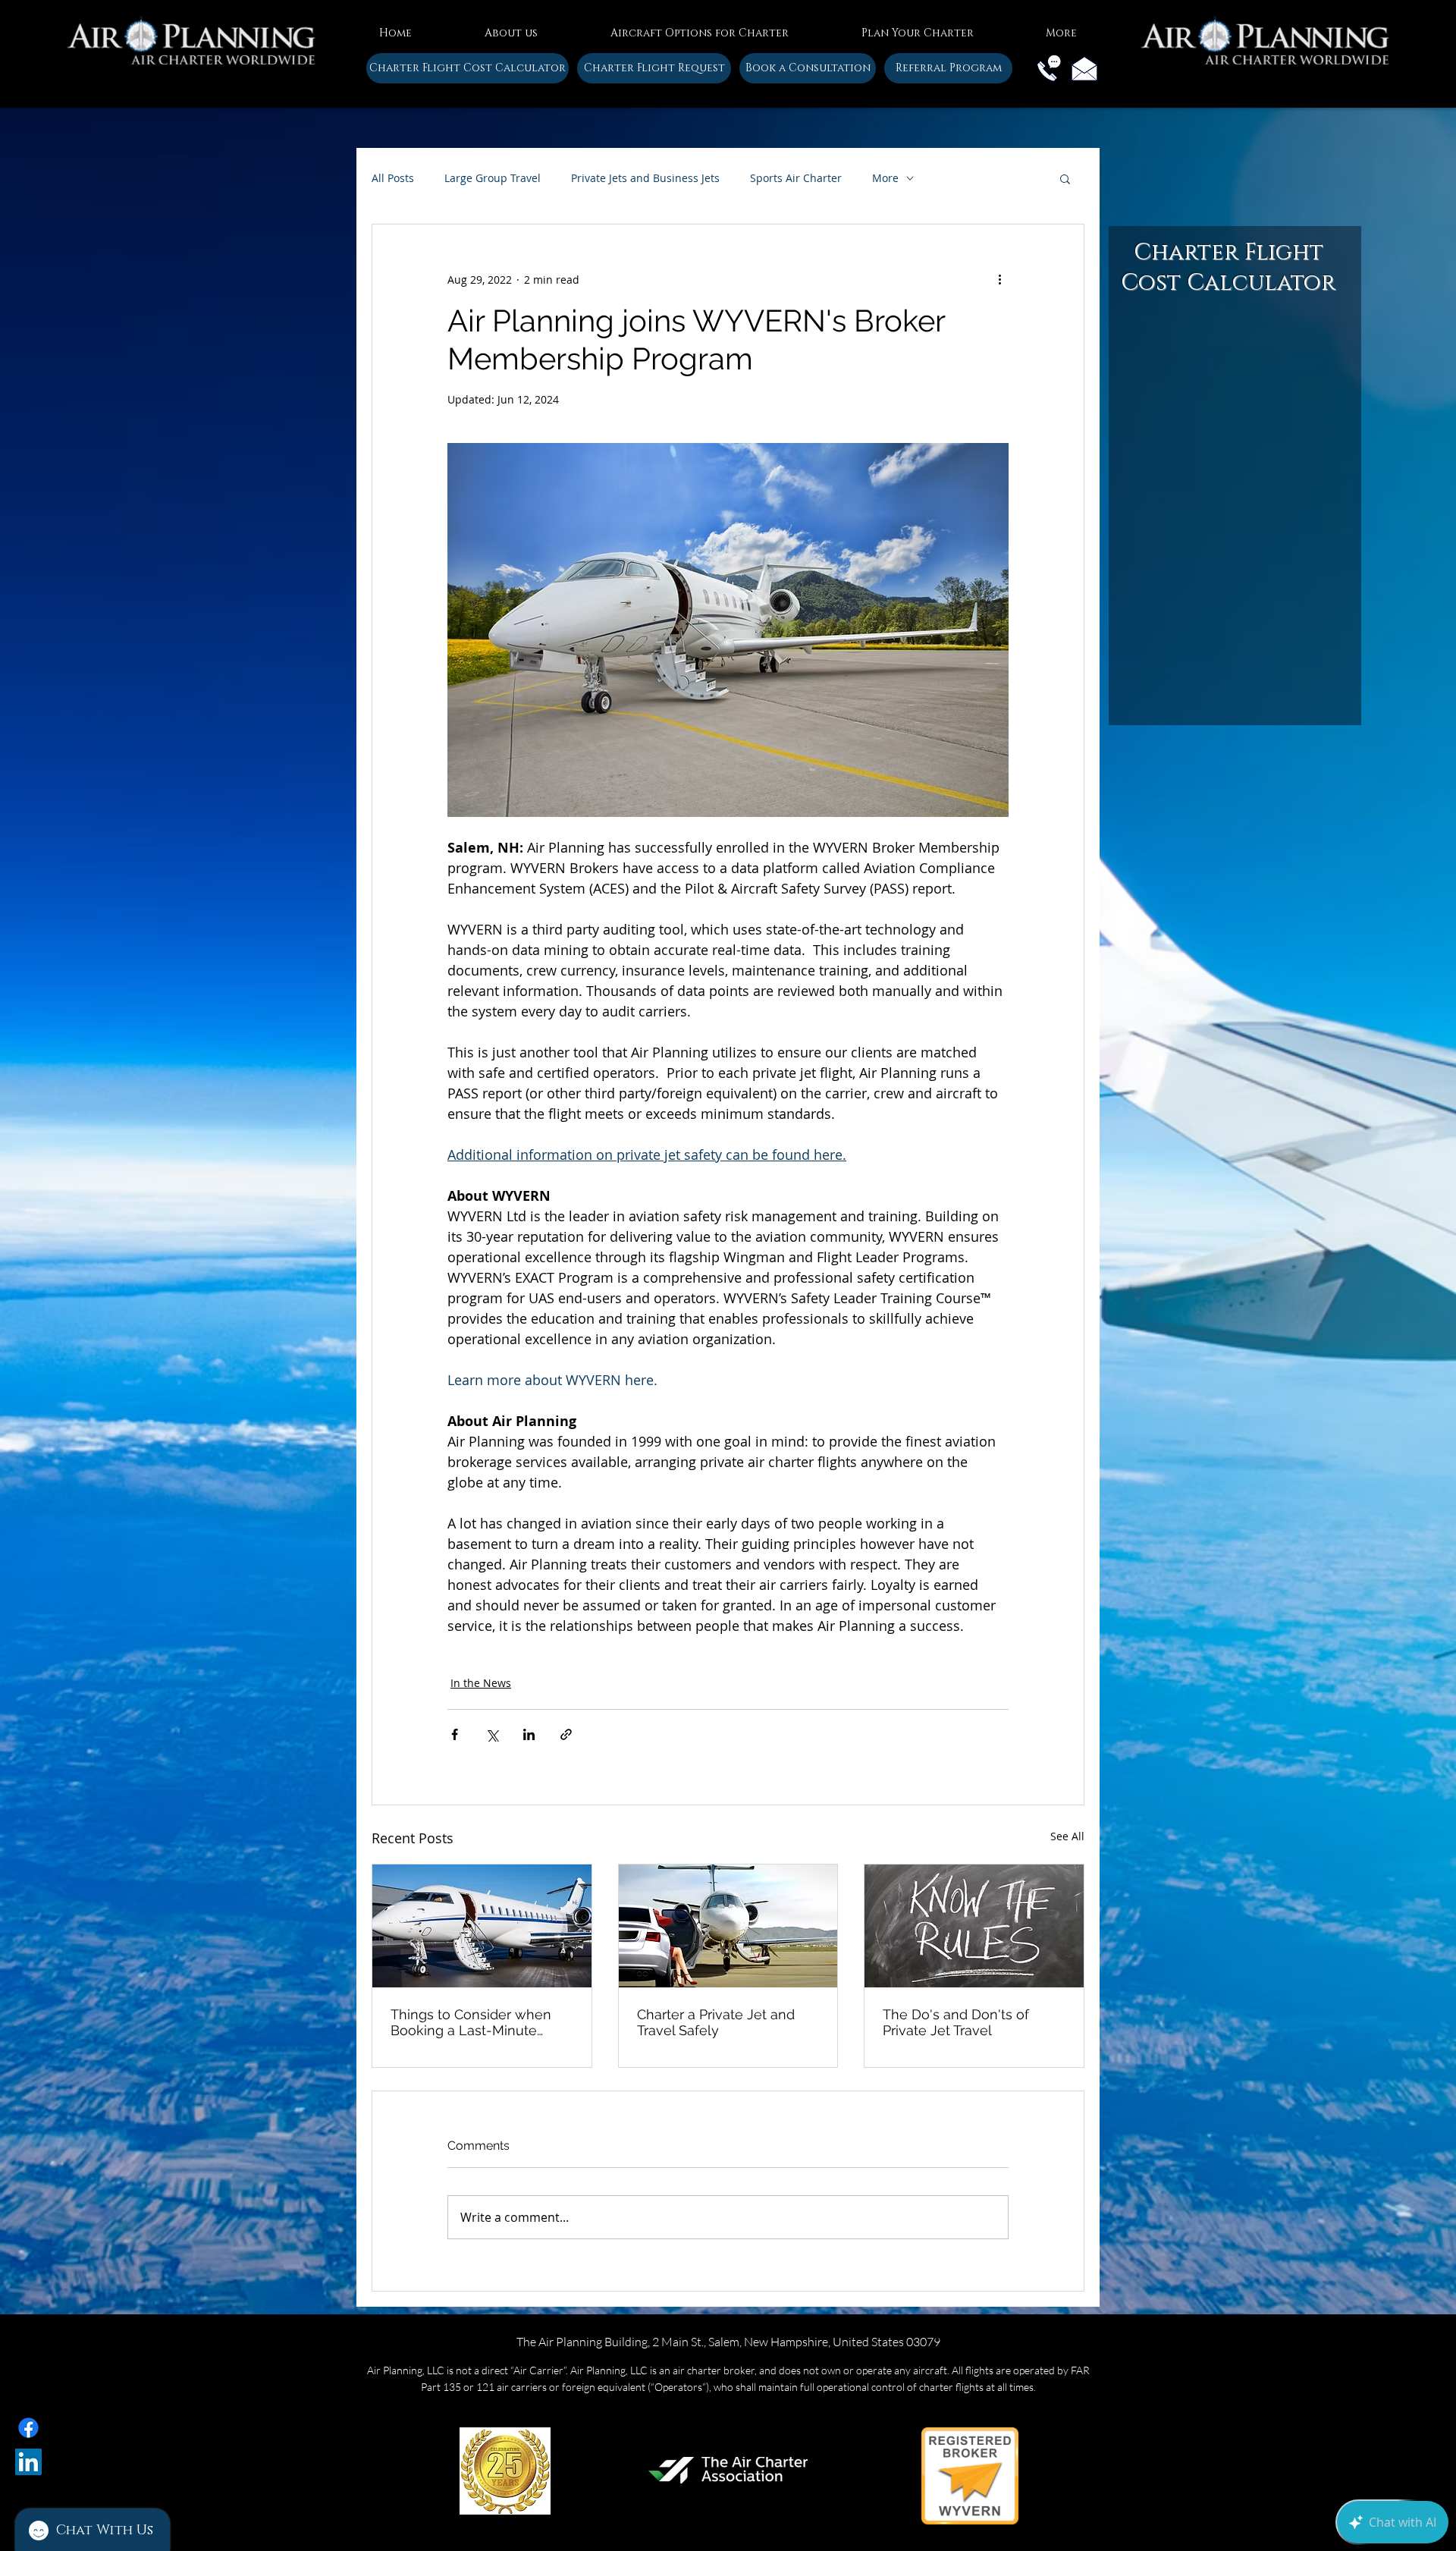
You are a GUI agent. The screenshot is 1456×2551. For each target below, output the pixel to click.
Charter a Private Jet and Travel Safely (716, 2022)
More (885, 178)
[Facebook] (28, 2428)
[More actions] (999, 279)
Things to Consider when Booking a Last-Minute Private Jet (471, 2022)
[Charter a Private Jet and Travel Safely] (728, 1926)
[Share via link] (566, 1734)
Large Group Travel (493, 178)
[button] (511, 27)
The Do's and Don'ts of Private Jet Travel (956, 2022)
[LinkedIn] (28, 2462)
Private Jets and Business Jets (645, 178)
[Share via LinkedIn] (529, 1734)
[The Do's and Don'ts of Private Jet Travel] (974, 1926)
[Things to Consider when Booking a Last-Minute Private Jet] (482, 1926)
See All (1067, 1836)
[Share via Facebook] (455, 1734)
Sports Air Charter (796, 178)
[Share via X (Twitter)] (492, 1734)
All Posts (393, 178)
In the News (481, 1683)
